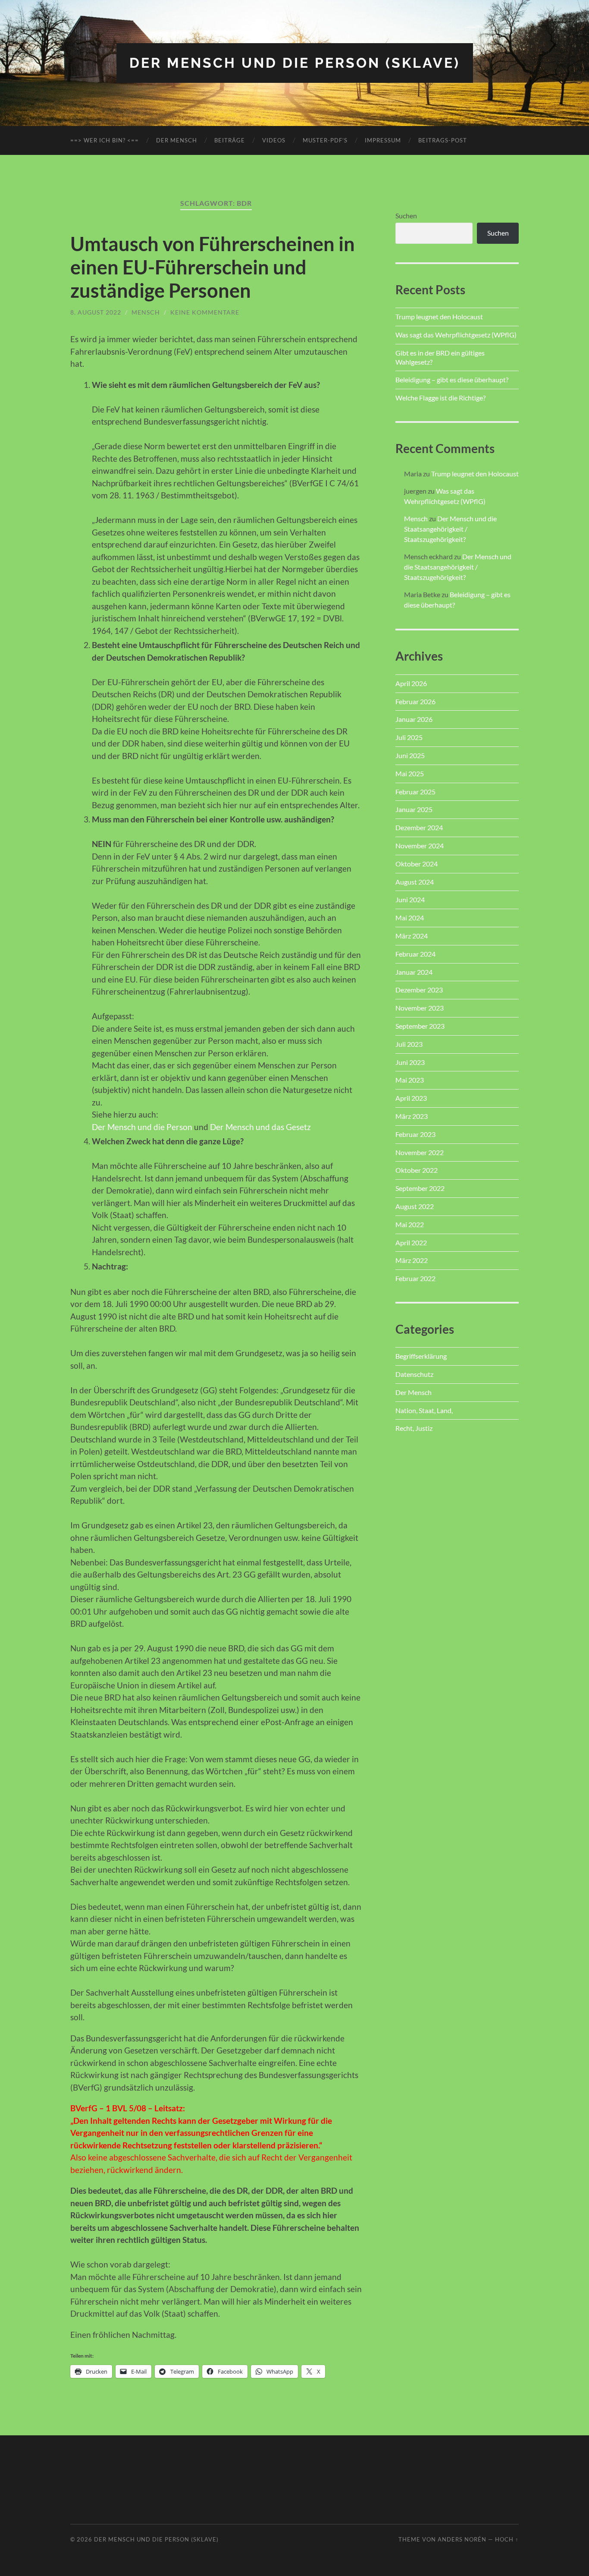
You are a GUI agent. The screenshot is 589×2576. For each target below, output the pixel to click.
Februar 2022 (415, 1278)
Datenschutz (414, 1374)
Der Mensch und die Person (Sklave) (295, 63)
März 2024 (412, 936)
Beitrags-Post (443, 140)
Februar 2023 (415, 1134)
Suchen (406, 216)
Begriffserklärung (421, 1356)
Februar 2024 (415, 954)
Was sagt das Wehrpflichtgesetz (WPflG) (456, 335)
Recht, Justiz (414, 1428)
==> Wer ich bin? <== (105, 140)
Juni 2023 (410, 1062)
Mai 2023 (410, 1080)
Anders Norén (462, 2539)
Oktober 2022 (417, 1170)
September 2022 (420, 1188)
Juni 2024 (410, 899)
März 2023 (412, 1116)
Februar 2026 (415, 701)
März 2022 (412, 1260)
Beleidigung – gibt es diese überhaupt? (452, 379)
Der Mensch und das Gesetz (260, 1127)
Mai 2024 (410, 918)
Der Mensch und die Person (142, 1127)
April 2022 (411, 1242)
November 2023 (420, 1008)
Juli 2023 (409, 1044)
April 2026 (411, 683)
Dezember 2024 (419, 827)
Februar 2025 (415, 792)
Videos (274, 140)
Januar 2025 (414, 809)
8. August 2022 (96, 312)
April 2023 (411, 1098)
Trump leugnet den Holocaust (439, 316)
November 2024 (420, 846)
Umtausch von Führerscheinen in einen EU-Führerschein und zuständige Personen (213, 267)
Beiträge (230, 140)
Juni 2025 (410, 755)
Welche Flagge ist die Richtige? (440, 398)
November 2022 (420, 1152)
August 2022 (415, 1206)
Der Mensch (177, 140)
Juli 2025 (409, 737)
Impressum (383, 140)
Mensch (146, 312)
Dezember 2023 (419, 990)
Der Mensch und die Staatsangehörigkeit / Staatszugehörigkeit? (450, 529)
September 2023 (420, 1026)
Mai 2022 (410, 1224)
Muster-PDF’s (325, 140)
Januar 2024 (414, 972)
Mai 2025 (410, 773)
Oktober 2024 (417, 864)
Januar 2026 (414, 719)
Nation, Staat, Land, (424, 1410)
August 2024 (415, 882)
